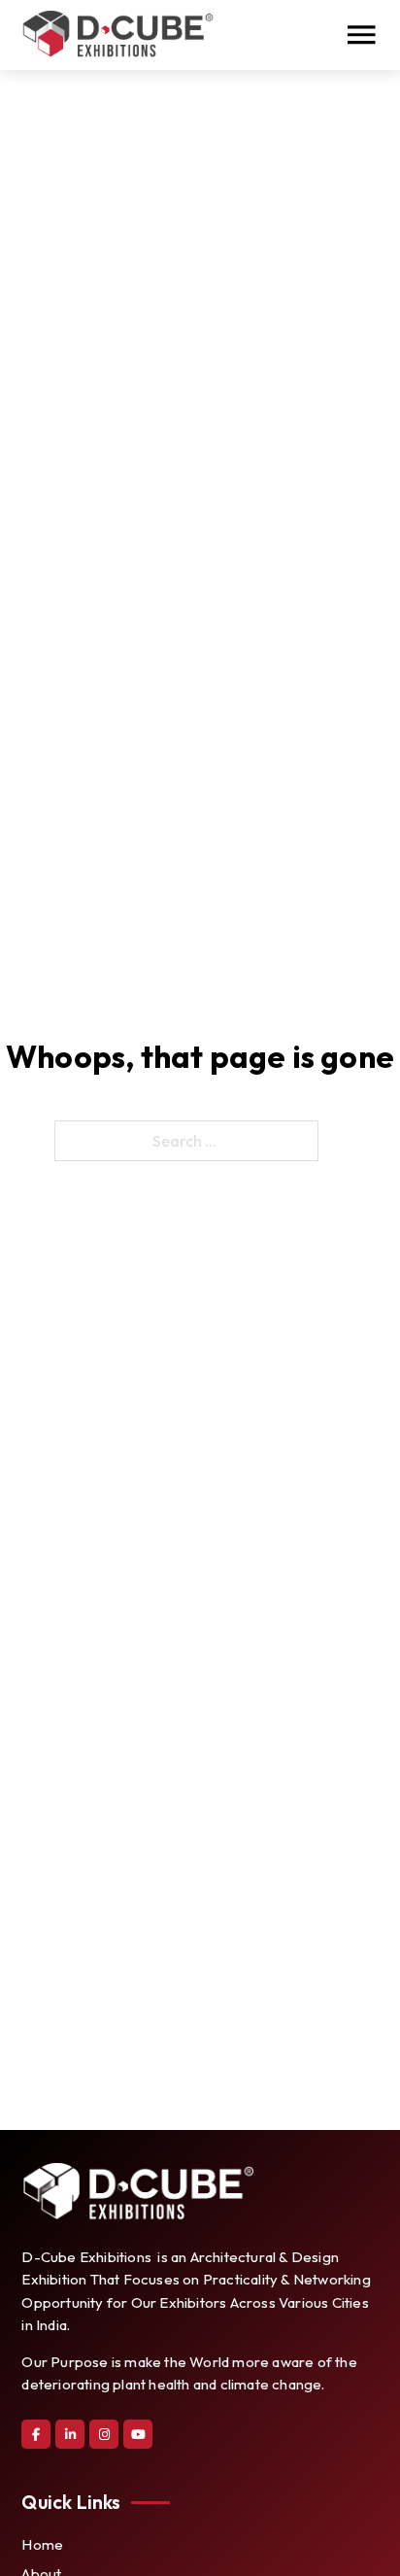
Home (42, 2544)
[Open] (361, 35)
